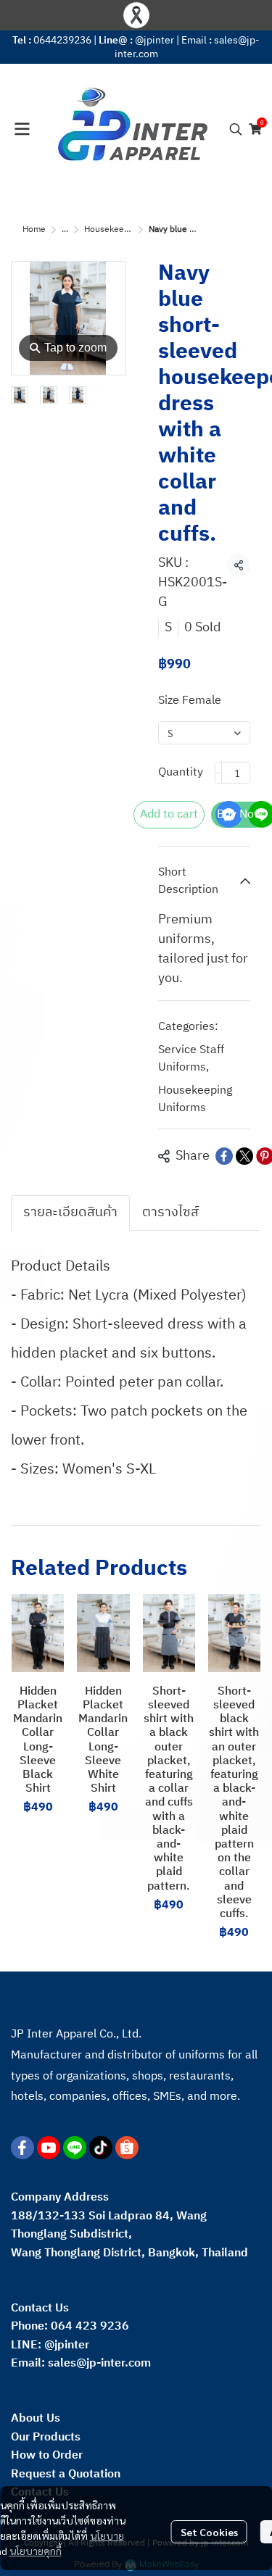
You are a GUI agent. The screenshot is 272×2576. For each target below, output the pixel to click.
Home (34, 229)
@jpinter (154, 40)
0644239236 (62, 40)
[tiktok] (101, 2148)
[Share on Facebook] (224, 1156)
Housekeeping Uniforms (131, 229)
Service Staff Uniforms (191, 1059)
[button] (236, 129)
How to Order (47, 2455)
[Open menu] (22, 129)
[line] (75, 2148)
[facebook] (22, 2148)
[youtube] (49, 2148)
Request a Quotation (66, 2474)
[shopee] (127, 2148)
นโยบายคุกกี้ (36, 2551)
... (65, 229)
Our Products (46, 2437)
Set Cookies (209, 2532)
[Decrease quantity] (218, 773)
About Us (36, 2418)
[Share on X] (244, 1156)
